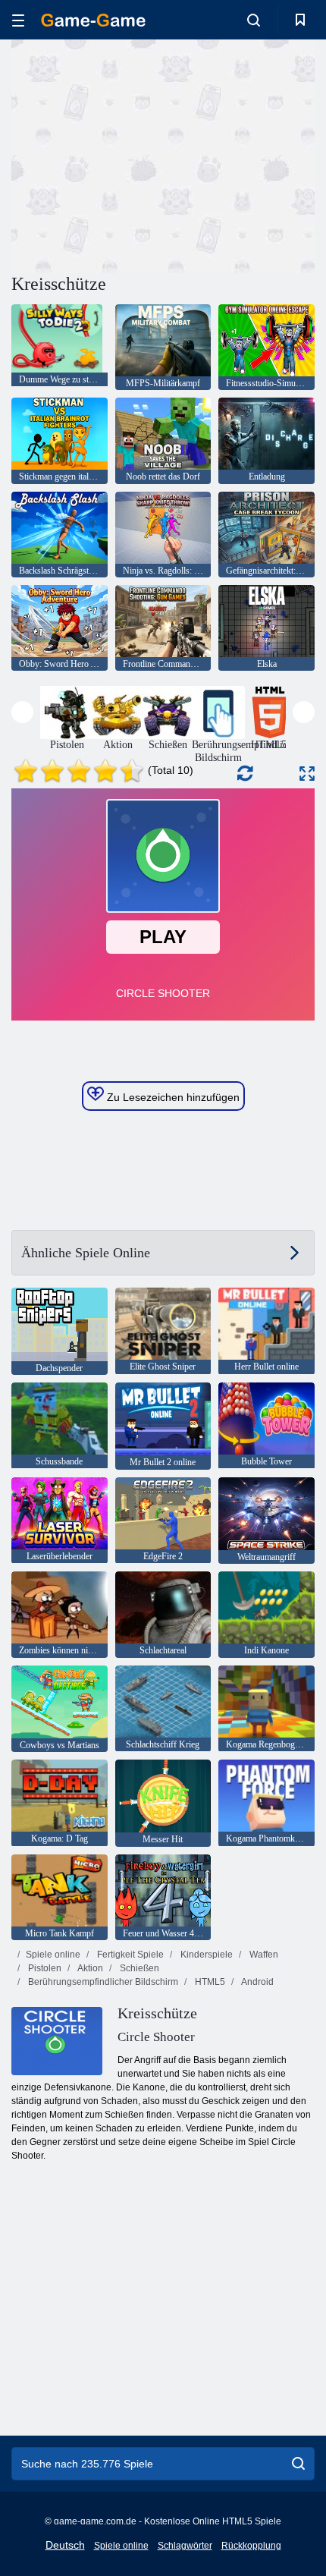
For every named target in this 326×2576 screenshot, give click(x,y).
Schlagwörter (185, 2546)
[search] (298, 2464)
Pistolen (44, 1968)
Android (257, 1982)
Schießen (138, 1968)
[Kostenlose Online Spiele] (93, 20)
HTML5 (209, 1982)
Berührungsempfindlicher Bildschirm (102, 1982)
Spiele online (53, 1955)
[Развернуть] (307, 774)
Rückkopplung (251, 2546)
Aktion (89, 1968)
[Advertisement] (139, 154)
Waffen (263, 1955)
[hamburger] (18, 20)
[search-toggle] (254, 20)
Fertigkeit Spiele (129, 1955)
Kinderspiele (205, 1955)
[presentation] (22, 712)
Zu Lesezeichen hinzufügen (172, 1097)
